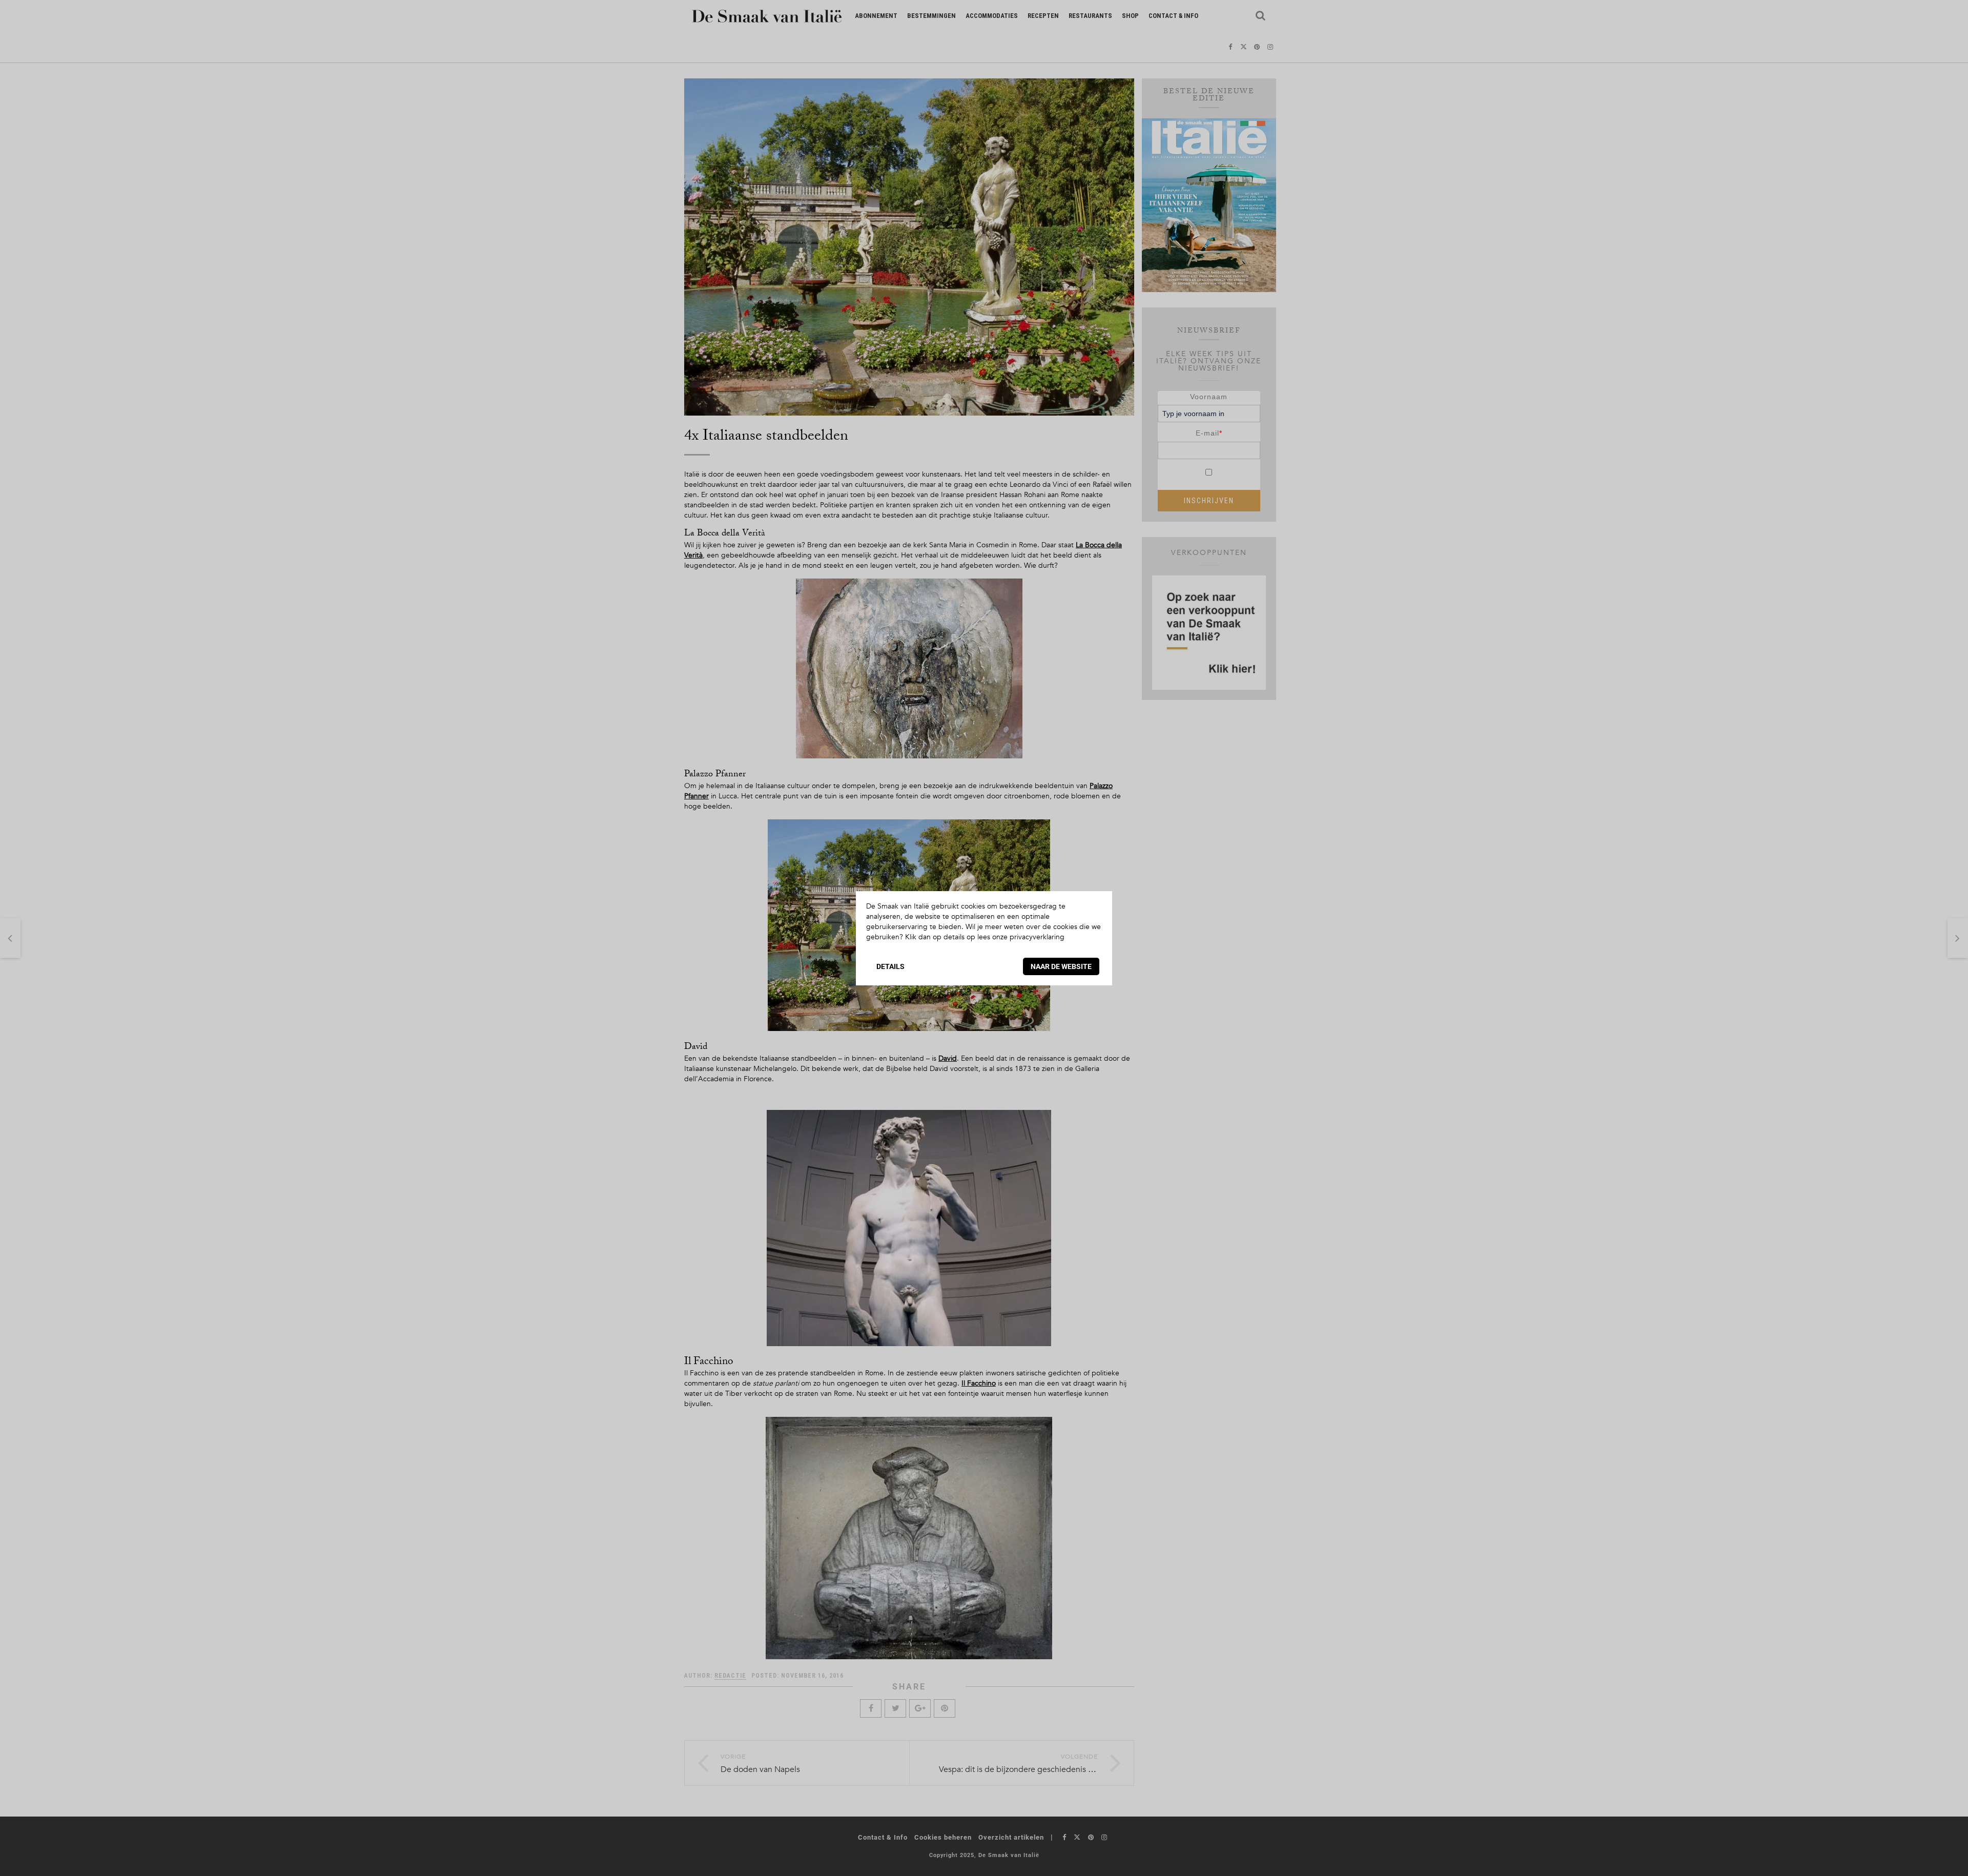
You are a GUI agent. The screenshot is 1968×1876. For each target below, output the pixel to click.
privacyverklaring (1037, 937)
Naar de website (1061, 966)
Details (890, 966)
